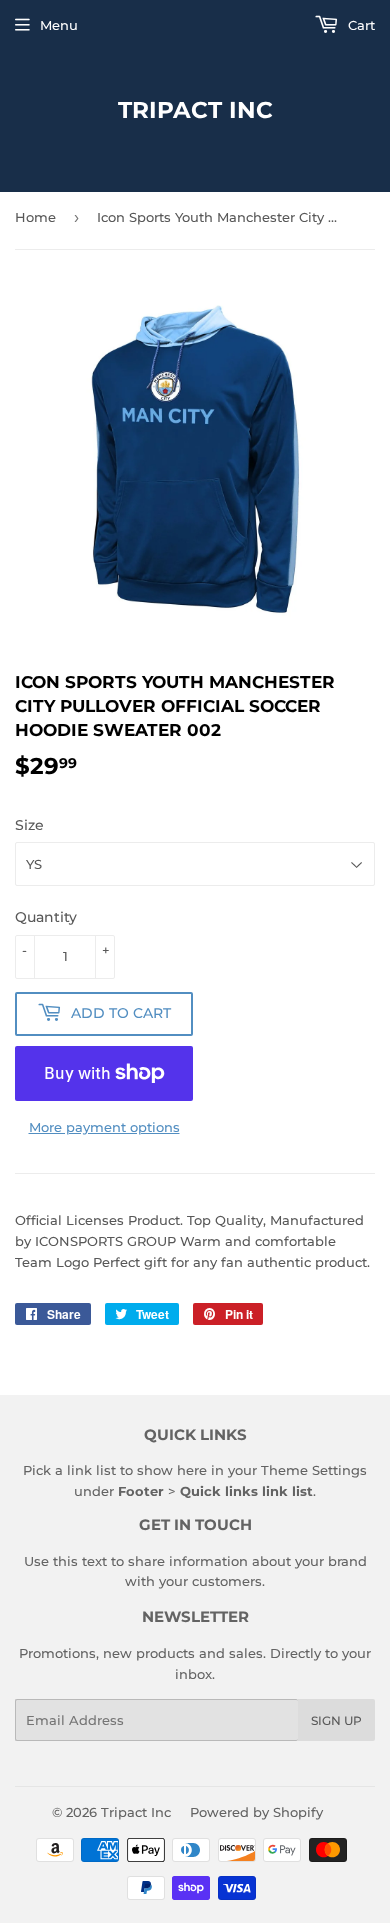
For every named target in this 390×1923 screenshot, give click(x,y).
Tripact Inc (195, 110)
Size (29, 825)
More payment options (104, 1127)
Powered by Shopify (256, 1812)
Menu (59, 25)
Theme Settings (314, 1470)
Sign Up (336, 1720)
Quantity (46, 917)
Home (35, 217)
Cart (359, 25)
